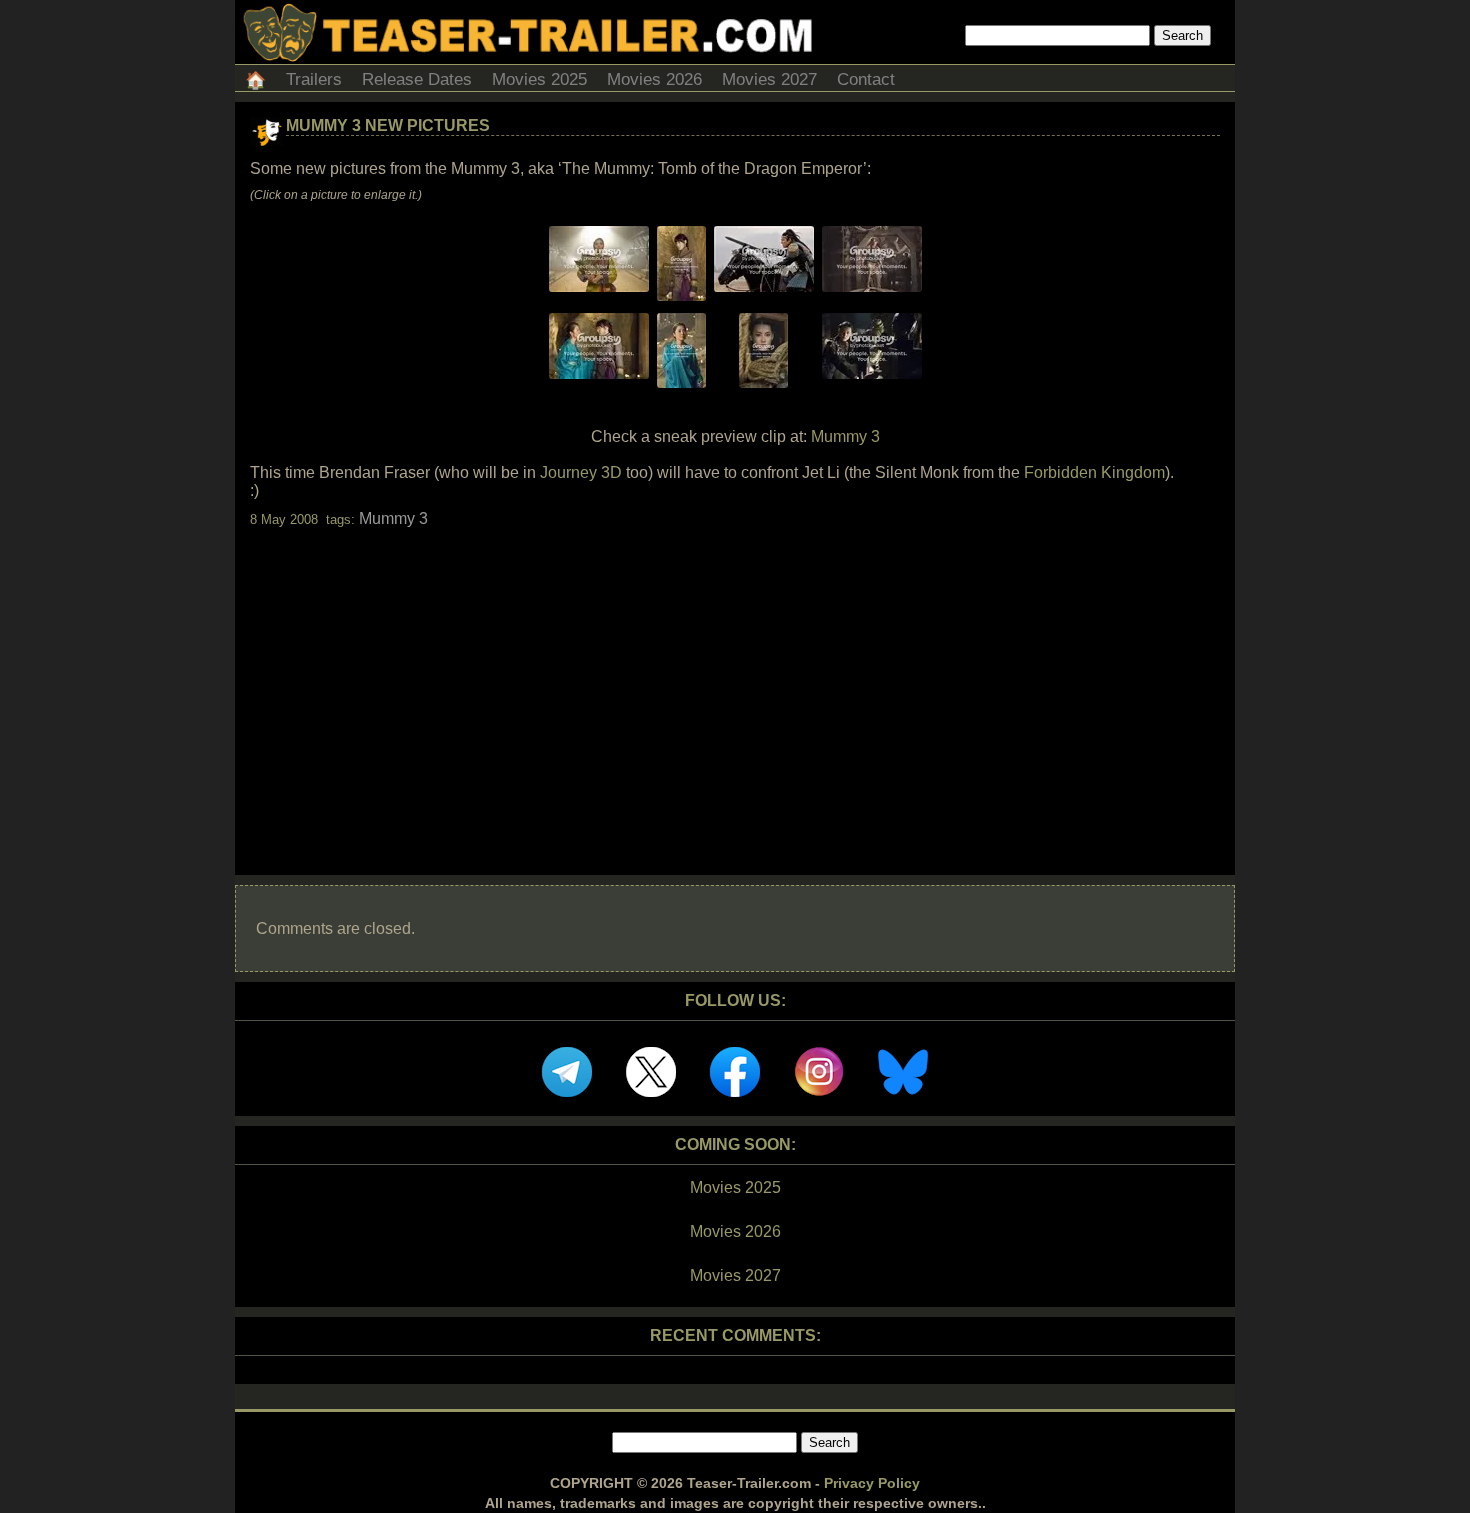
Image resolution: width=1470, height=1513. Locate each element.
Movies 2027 (769, 79)
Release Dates (417, 79)
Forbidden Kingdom (1094, 472)
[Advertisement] (735, 684)
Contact (866, 79)
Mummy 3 (845, 436)
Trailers (314, 79)
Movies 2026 (654, 79)
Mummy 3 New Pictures (388, 125)
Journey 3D (581, 472)
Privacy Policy (872, 1483)
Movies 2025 (539, 79)
